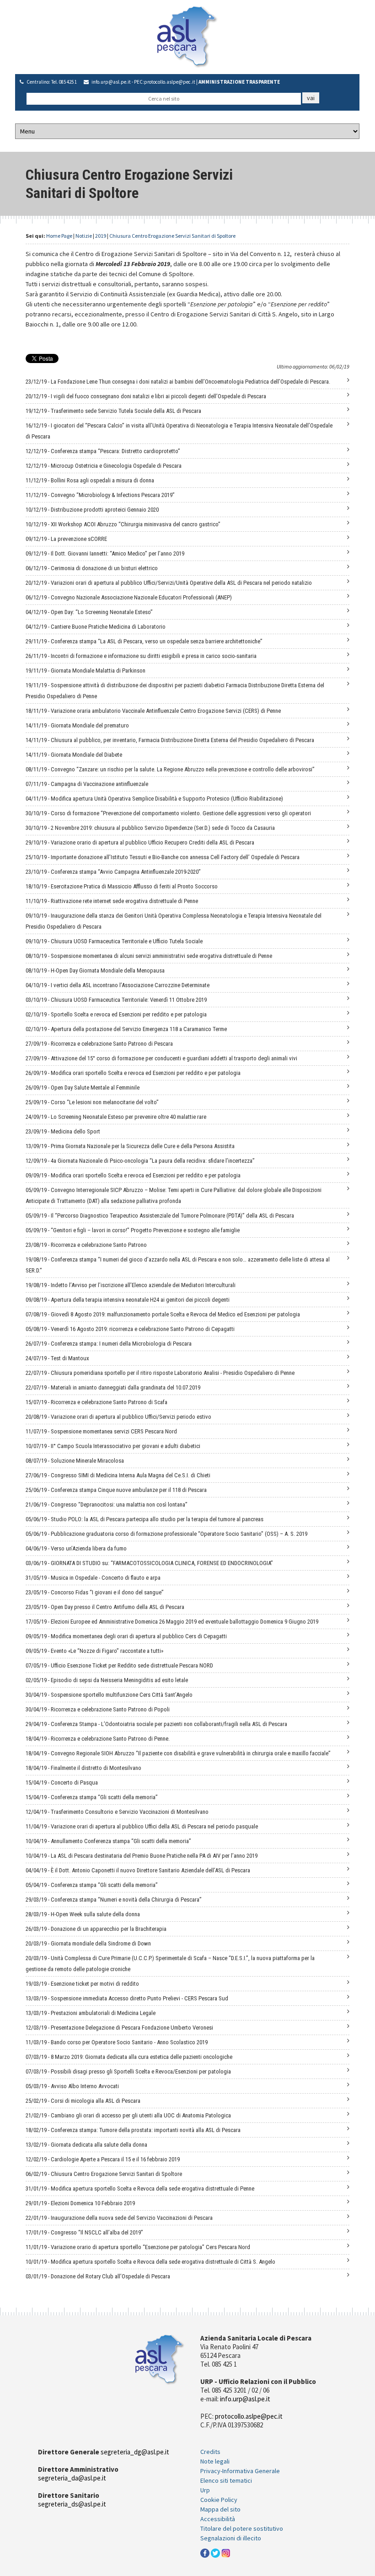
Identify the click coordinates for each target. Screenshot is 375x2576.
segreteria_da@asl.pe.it (72, 2478)
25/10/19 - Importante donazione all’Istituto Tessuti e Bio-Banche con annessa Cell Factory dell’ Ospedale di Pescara (163, 857)
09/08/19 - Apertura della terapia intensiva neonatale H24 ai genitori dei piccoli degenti (128, 1300)
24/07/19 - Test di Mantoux (57, 1358)
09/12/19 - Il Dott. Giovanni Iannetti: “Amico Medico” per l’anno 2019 (105, 553)
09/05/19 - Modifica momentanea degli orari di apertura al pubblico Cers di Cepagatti (126, 1636)
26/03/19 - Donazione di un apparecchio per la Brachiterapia (96, 1929)
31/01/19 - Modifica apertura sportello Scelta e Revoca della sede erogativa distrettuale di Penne (140, 2189)
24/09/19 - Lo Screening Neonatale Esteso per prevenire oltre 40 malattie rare (116, 1117)
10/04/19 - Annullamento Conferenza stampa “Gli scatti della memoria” (108, 1841)
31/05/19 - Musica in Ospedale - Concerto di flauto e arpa (93, 1578)
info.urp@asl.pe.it (111, 82)
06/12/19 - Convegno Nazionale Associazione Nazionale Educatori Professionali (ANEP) (129, 597)
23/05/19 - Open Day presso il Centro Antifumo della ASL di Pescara (105, 1607)
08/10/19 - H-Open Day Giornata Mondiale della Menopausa (95, 970)
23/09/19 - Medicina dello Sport (63, 1131)
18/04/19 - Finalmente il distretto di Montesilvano (83, 1768)
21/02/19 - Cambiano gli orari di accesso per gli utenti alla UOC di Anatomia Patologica (128, 2115)
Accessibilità (218, 2519)
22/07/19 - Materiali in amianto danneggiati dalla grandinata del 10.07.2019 (113, 1387)
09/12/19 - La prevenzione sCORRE (66, 539)
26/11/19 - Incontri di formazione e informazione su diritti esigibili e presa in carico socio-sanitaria (141, 656)
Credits (210, 2452)
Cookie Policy (219, 2500)
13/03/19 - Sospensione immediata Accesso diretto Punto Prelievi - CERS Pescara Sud (127, 1998)
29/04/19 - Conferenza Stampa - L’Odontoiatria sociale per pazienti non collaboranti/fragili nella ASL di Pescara (156, 1724)
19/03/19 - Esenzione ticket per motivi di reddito (82, 1984)
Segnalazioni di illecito (231, 2538)
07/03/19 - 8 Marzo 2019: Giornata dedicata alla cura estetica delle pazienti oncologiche (129, 2057)
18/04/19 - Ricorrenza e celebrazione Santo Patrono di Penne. (98, 1739)
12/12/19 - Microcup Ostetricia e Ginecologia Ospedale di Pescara (104, 466)
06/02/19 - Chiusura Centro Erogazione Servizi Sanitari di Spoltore (104, 2174)
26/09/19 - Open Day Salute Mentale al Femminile (83, 1088)
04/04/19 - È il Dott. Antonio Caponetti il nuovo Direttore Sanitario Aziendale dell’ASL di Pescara (138, 1870)
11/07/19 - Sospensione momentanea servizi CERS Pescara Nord (101, 1431)
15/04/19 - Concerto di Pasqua (62, 1782)
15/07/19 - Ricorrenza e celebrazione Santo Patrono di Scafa (96, 1402)
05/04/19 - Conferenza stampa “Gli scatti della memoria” (92, 1885)
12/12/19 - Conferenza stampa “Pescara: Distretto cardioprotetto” (103, 451)
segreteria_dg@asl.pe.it (135, 2452)
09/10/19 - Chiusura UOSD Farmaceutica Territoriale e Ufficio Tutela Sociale (114, 941)
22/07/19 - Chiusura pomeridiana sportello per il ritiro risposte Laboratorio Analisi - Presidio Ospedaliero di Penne (160, 1373)
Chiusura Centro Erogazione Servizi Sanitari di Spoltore (172, 236)
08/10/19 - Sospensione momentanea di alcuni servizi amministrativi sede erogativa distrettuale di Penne (149, 956)
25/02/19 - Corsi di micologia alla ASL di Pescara (83, 2101)
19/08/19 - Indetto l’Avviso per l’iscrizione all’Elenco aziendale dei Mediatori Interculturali (131, 1285)
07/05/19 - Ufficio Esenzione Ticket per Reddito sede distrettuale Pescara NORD (119, 1665)
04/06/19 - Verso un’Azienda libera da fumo (76, 1548)
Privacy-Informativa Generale (240, 2471)
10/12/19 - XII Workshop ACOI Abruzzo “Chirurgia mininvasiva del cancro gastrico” (123, 524)
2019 (101, 236)
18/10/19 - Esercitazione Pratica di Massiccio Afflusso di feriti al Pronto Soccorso (122, 886)
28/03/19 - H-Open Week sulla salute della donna (83, 1914)
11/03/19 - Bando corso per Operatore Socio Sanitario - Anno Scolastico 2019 (117, 2042)
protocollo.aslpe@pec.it (170, 82)
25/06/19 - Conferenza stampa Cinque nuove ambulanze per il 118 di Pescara (116, 1490)
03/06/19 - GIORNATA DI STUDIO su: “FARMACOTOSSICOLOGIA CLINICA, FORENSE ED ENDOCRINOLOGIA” (149, 1563)
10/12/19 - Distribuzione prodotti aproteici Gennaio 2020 (92, 510)
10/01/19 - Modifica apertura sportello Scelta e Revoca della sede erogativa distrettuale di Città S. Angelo (150, 2262)
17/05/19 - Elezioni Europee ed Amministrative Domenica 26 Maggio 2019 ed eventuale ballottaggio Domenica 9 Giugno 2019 (172, 1622)
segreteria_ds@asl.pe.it (72, 2504)
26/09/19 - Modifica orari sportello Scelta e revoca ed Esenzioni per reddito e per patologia (133, 1073)
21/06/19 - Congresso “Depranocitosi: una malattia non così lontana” (107, 1504)
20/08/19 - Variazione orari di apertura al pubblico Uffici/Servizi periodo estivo (118, 1417)
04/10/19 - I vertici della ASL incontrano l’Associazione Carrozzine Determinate (118, 985)
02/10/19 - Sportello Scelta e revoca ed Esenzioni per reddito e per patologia (116, 1014)
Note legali (215, 2461)
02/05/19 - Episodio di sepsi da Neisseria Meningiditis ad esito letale (107, 1680)
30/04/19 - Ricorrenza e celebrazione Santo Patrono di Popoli (98, 1709)
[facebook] (205, 2552)
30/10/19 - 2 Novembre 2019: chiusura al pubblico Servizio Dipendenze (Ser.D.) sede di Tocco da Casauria (150, 828)
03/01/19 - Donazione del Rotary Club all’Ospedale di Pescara (98, 2276)
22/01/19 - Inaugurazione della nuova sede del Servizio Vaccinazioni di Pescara (119, 2218)
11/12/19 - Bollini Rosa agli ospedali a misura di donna (90, 480)
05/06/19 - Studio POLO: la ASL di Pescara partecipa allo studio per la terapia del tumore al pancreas (145, 1519)
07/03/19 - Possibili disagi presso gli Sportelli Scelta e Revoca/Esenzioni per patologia (128, 2071)
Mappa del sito (220, 2509)
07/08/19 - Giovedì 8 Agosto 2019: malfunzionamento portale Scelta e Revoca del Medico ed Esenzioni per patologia (163, 1314)
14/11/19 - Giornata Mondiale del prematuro (77, 725)
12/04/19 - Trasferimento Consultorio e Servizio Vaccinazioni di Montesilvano (117, 1812)
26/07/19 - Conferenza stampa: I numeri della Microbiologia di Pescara (109, 1344)
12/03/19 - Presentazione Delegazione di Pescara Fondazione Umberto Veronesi (119, 2028)
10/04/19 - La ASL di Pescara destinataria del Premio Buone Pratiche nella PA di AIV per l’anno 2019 (142, 1856)
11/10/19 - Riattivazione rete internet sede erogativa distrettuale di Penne (112, 901)
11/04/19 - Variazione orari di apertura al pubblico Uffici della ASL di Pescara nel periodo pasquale (142, 1826)
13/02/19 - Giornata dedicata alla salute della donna (86, 2145)
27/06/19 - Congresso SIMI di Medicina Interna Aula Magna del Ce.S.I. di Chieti (118, 1475)
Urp (205, 2490)
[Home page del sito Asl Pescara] (187, 36)
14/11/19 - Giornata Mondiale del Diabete (74, 755)
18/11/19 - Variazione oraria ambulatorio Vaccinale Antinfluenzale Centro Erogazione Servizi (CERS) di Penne (153, 711)
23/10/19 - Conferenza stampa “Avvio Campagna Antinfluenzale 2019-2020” (113, 872)
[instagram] (226, 2552)
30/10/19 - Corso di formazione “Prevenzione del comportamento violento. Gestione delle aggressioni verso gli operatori (168, 813)
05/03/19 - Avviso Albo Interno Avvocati (72, 2086)
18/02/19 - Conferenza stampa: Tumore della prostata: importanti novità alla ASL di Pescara (133, 2130)
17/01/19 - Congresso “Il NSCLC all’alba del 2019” (84, 2232)
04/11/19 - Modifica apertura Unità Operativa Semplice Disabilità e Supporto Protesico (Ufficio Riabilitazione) (154, 799)
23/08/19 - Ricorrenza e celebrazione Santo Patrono (86, 1245)
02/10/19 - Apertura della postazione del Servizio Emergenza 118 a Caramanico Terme (126, 1029)
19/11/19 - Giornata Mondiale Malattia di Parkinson (86, 671)
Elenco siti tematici (226, 2480)
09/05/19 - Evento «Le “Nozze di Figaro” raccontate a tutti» (94, 1651)
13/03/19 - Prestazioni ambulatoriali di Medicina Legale (91, 2013)
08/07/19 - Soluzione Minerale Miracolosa (75, 1461)
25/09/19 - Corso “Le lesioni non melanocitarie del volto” (92, 1102)
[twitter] (215, 2552)
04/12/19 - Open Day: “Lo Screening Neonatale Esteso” (89, 612)
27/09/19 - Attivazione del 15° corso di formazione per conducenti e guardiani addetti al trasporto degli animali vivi (161, 1058)
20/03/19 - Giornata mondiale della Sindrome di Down (88, 1943)
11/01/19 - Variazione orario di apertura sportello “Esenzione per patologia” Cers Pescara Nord (138, 2247)
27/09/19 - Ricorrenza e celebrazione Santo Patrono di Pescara (99, 1044)
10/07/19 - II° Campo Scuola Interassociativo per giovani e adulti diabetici (113, 1446)
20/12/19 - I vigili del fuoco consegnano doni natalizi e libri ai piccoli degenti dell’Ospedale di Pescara (146, 396)
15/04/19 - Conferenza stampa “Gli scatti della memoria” (92, 1797)
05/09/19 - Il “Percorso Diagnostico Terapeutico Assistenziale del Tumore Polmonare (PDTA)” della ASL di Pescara (160, 1216)
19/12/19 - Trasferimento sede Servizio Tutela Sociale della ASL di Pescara (113, 411)
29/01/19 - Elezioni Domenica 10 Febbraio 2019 (80, 2203)
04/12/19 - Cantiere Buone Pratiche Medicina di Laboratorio (96, 627)
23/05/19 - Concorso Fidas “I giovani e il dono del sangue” (95, 1592)
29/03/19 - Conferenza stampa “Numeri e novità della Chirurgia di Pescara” (114, 1900)
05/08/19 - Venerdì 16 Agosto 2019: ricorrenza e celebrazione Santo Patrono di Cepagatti (130, 1329)
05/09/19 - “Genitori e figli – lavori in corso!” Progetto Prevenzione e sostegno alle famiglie (133, 1230)
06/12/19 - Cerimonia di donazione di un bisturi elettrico (92, 568)
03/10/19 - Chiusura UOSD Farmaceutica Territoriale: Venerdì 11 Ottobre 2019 (116, 1000)
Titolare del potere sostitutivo (242, 2528)
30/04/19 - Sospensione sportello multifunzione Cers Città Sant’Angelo (109, 1695)
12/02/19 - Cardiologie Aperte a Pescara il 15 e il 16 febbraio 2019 (103, 2159)
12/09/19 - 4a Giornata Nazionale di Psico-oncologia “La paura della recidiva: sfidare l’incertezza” (140, 1161)
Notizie (84, 236)
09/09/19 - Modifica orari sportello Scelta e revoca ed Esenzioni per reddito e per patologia (133, 1175)
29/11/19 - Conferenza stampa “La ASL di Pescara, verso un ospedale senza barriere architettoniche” (144, 641)
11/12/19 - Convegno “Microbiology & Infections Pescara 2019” (100, 495)
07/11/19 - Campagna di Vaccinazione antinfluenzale (87, 784)
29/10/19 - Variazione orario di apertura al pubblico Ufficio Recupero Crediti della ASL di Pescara (140, 842)
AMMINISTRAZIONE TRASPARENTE (239, 82)
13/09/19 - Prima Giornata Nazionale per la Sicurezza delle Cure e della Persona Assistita (130, 1146)
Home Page (59, 236)
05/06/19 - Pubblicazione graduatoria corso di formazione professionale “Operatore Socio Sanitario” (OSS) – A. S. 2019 (166, 1534)
